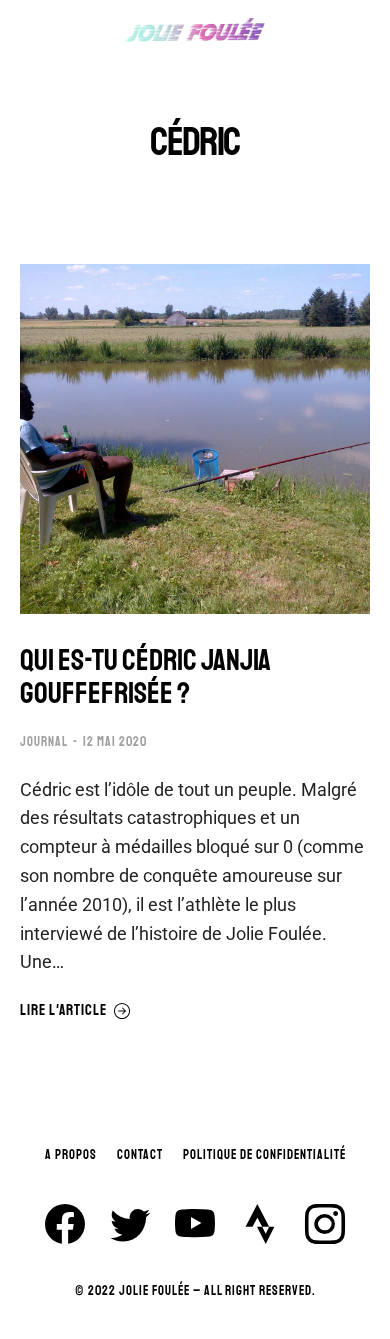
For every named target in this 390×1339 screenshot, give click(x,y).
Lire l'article (63, 1011)
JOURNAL (44, 742)
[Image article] (195, 439)
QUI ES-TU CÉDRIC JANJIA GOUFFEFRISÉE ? (145, 677)
